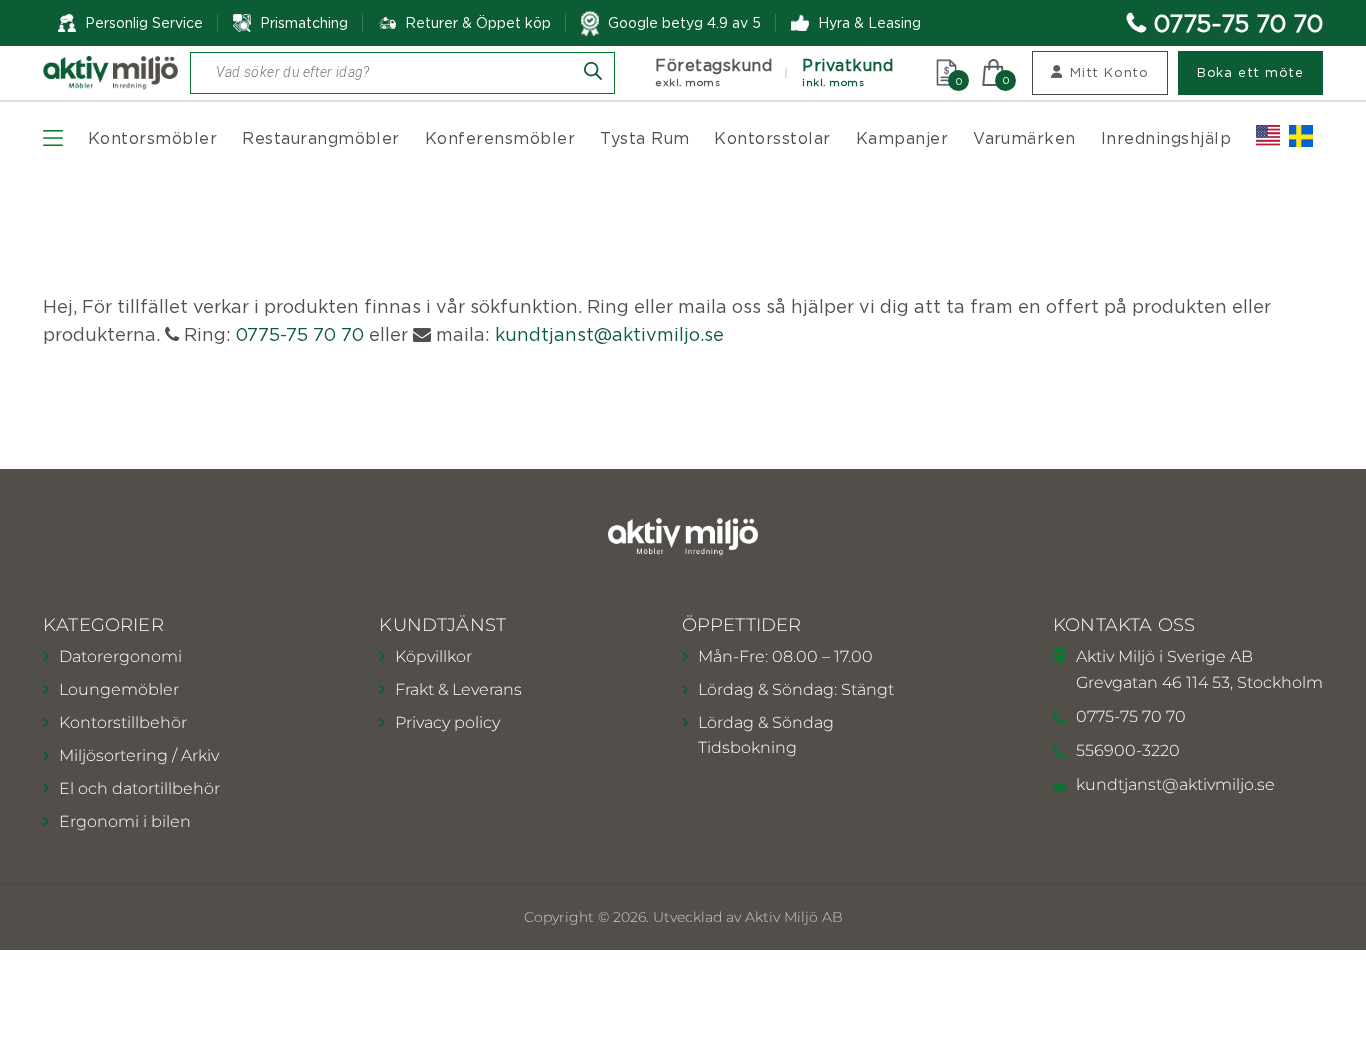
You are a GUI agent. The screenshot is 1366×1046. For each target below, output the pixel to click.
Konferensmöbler (500, 138)
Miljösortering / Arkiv (139, 755)
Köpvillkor (433, 656)
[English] (1268, 136)
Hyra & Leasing (869, 22)
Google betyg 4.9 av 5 (684, 22)
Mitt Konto (1109, 72)
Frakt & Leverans (458, 689)
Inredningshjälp (1166, 138)
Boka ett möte (1250, 72)
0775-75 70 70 (1238, 23)
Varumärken (1024, 138)
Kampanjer (902, 138)
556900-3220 (1128, 750)
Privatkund (847, 72)
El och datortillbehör (139, 788)
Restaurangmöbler (321, 138)
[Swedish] (1301, 136)
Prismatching (304, 22)
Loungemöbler (119, 689)
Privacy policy (447, 722)
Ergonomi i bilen (125, 821)
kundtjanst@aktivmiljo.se (609, 334)
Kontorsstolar (772, 138)
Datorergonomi (120, 656)
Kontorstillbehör (123, 722)
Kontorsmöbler (152, 138)
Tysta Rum (644, 138)
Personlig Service (144, 22)
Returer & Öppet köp (478, 23)
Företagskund (713, 72)
